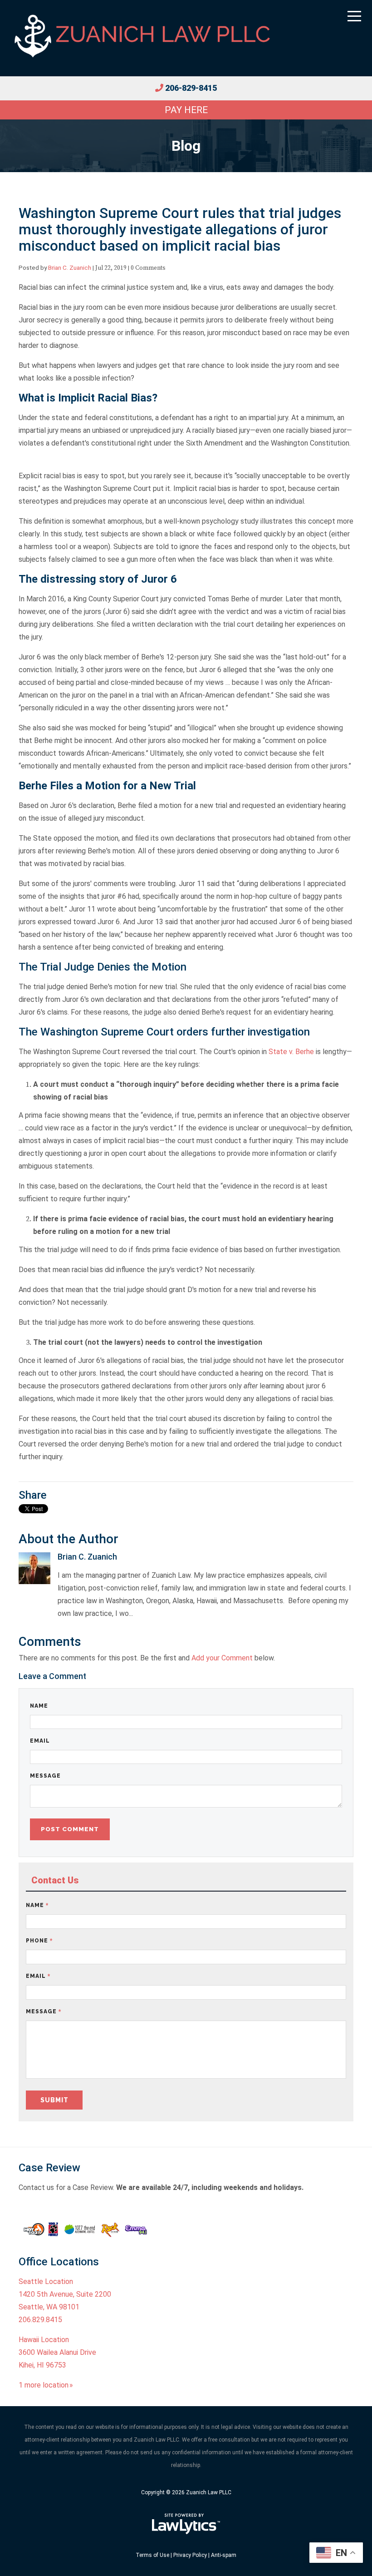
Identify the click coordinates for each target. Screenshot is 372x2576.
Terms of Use (152, 2555)
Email (40, 1741)
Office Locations (59, 2262)
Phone (39, 1941)
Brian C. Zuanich (70, 268)
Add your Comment (222, 1658)
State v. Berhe (291, 1052)
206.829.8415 (40, 2320)
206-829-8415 (191, 88)
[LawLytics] (186, 2524)
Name (39, 1706)
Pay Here (186, 110)
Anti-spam (224, 2555)
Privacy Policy (190, 2555)
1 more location (44, 2385)
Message (45, 1776)
